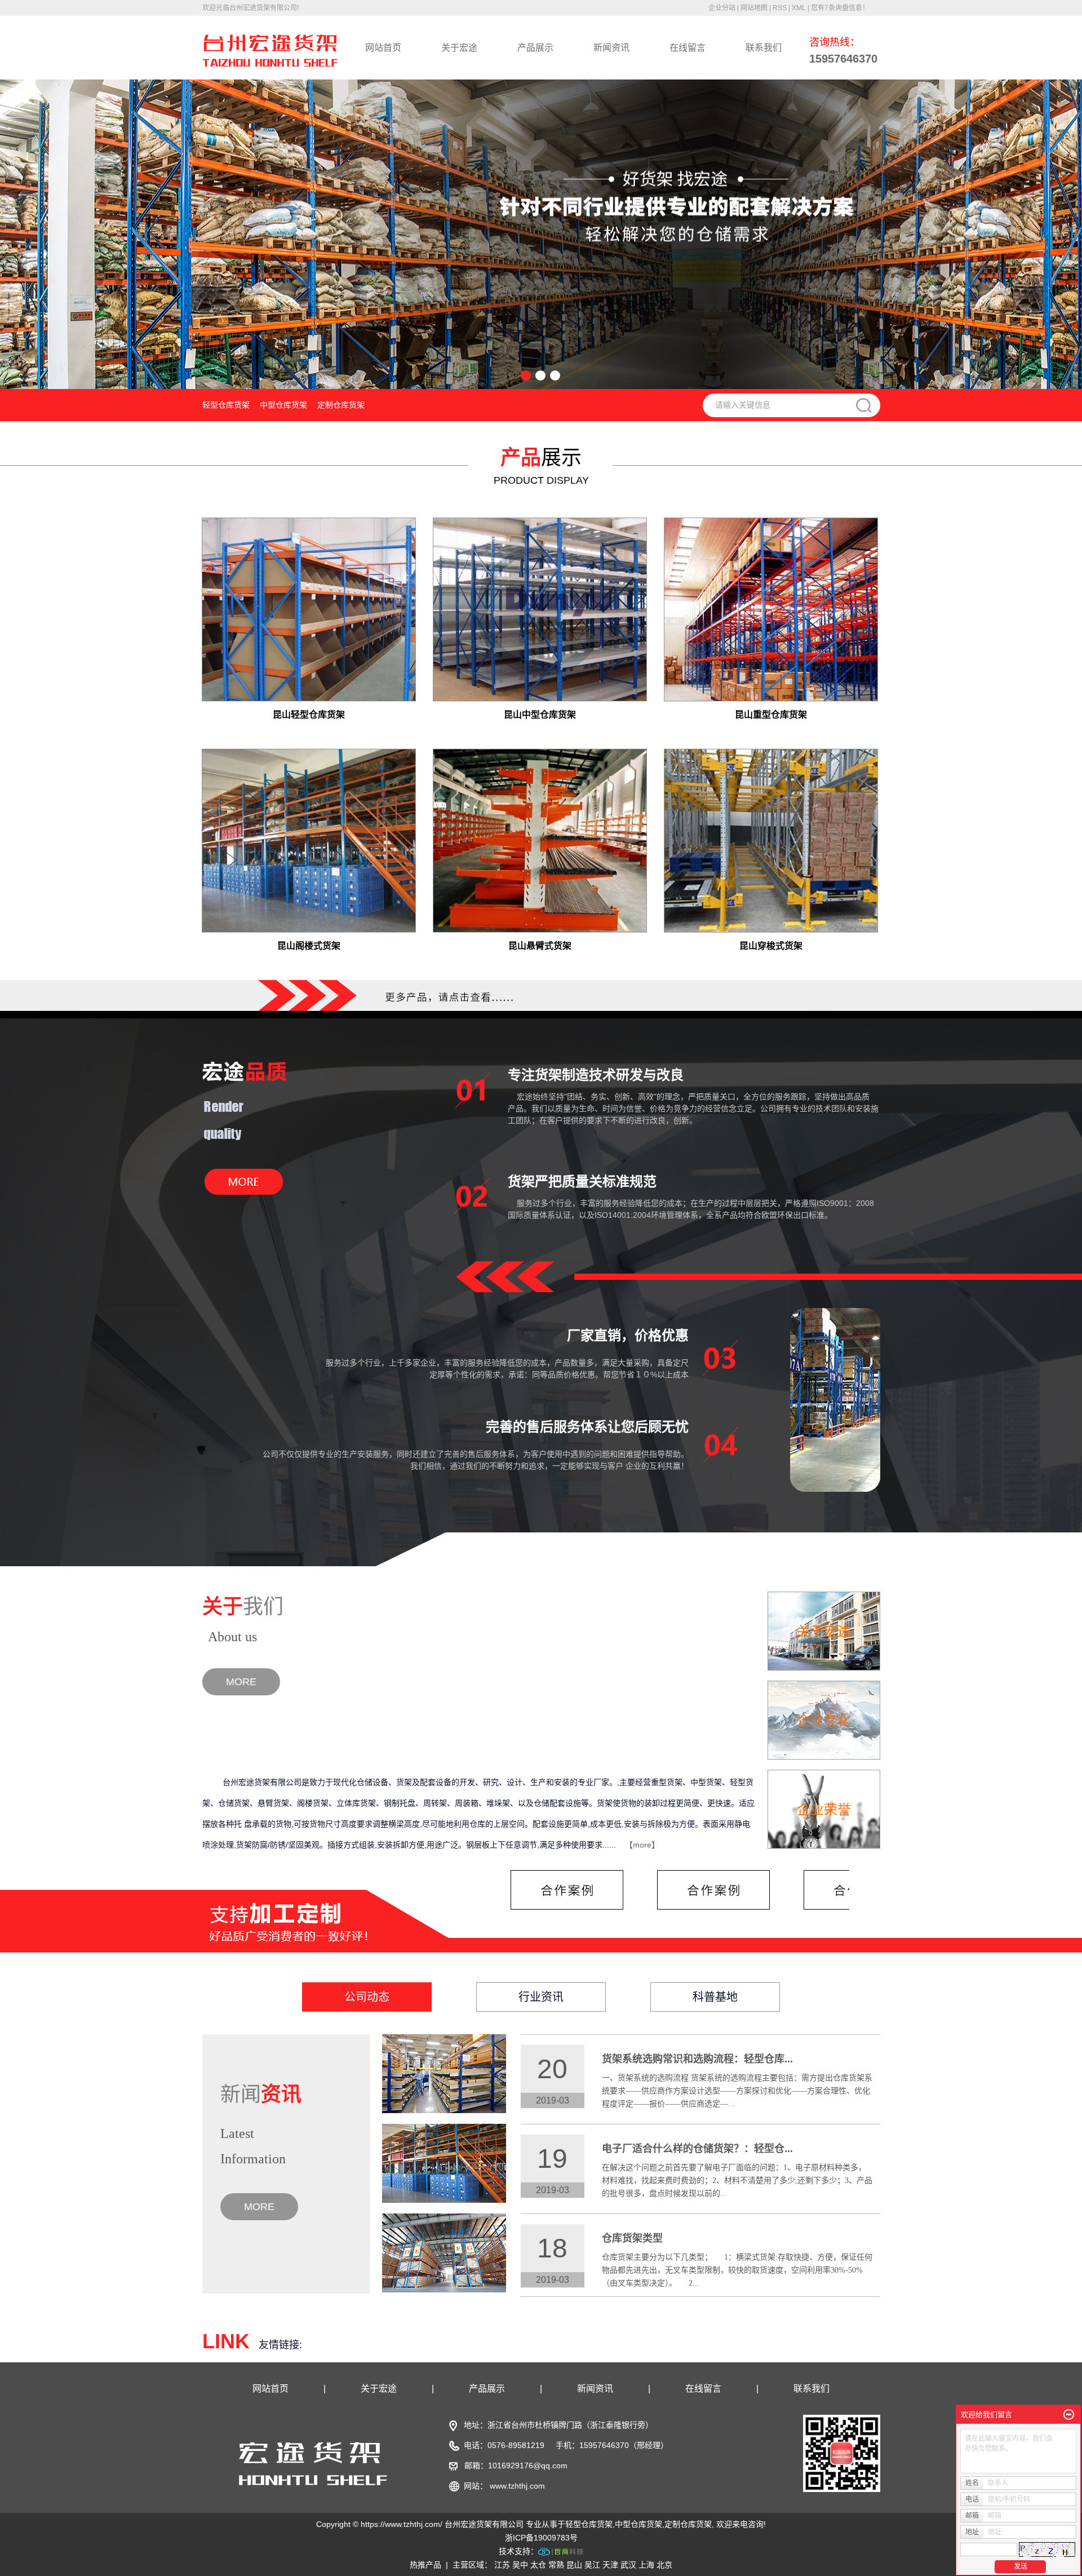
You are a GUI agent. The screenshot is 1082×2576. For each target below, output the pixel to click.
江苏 (502, 2565)
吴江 (592, 2565)
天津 (610, 2565)
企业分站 (722, 8)
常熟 (556, 2565)
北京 (664, 2565)
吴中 (520, 2565)
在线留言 (688, 48)
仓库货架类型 (632, 2238)
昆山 (574, 2565)
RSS (780, 8)
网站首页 (383, 48)
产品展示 (535, 48)
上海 (646, 2565)
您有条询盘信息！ (840, 8)
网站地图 (754, 8)
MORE (241, 1682)
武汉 (628, 2565)
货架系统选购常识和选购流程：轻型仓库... (697, 2059)
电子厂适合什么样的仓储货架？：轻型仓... (697, 2149)
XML (799, 8)
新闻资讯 (611, 48)
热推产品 (425, 2565)
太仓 (538, 2565)
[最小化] (1069, 2415)
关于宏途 (459, 48)
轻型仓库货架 (226, 405)
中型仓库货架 (283, 405)
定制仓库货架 (341, 405)
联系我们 (764, 48)
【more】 (642, 1845)
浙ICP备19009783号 (541, 2538)
